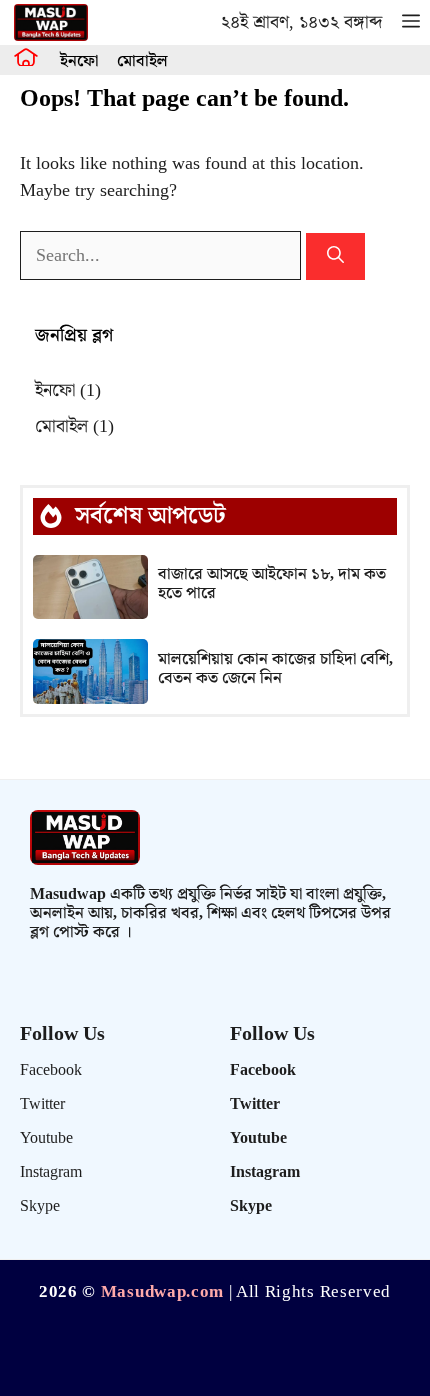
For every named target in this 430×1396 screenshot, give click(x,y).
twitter (42, 1104)
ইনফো (79, 61)
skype (40, 1206)
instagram (51, 1172)
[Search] (335, 257)
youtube (46, 1138)
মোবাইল (142, 61)
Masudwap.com (162, 1292)
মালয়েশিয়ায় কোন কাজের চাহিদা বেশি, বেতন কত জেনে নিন (275, 669)
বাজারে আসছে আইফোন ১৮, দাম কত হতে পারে (272, 584)
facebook (51, 1070)
